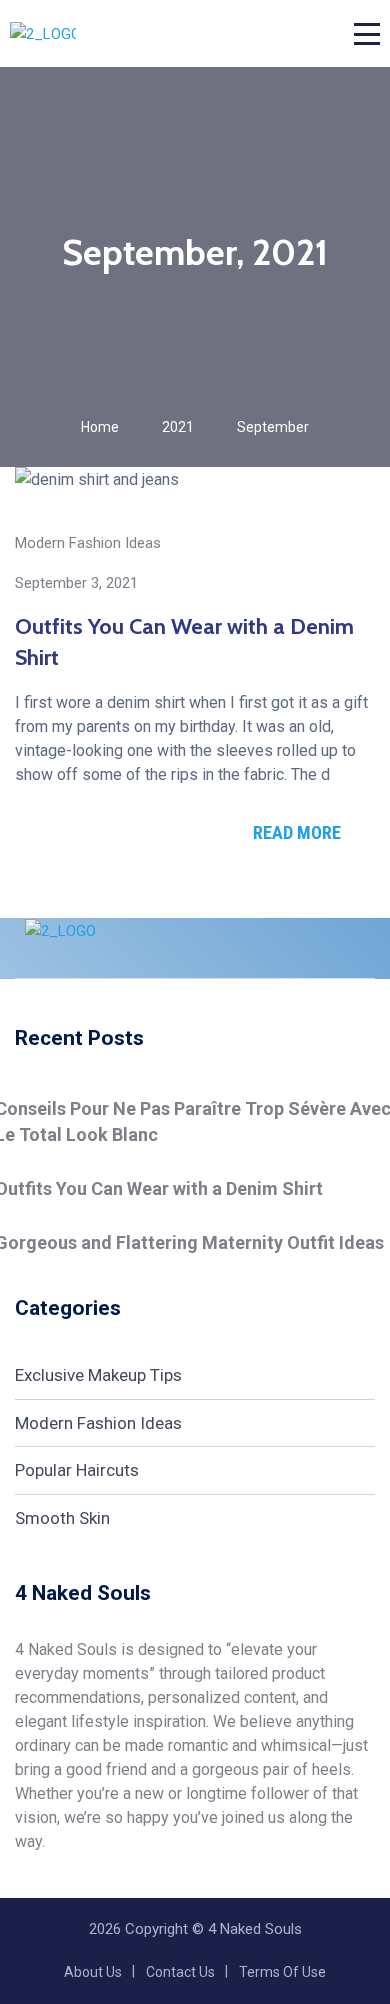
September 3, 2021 (76, 583)
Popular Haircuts (77, 1470)
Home (100, 427)
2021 (178, 427)
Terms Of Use (282, 1972)
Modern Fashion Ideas (88, 543)
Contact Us (180, 1972)
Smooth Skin (62, 1518)
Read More (297, 832)
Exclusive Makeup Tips (98, 1375)
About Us (93, 1972)
